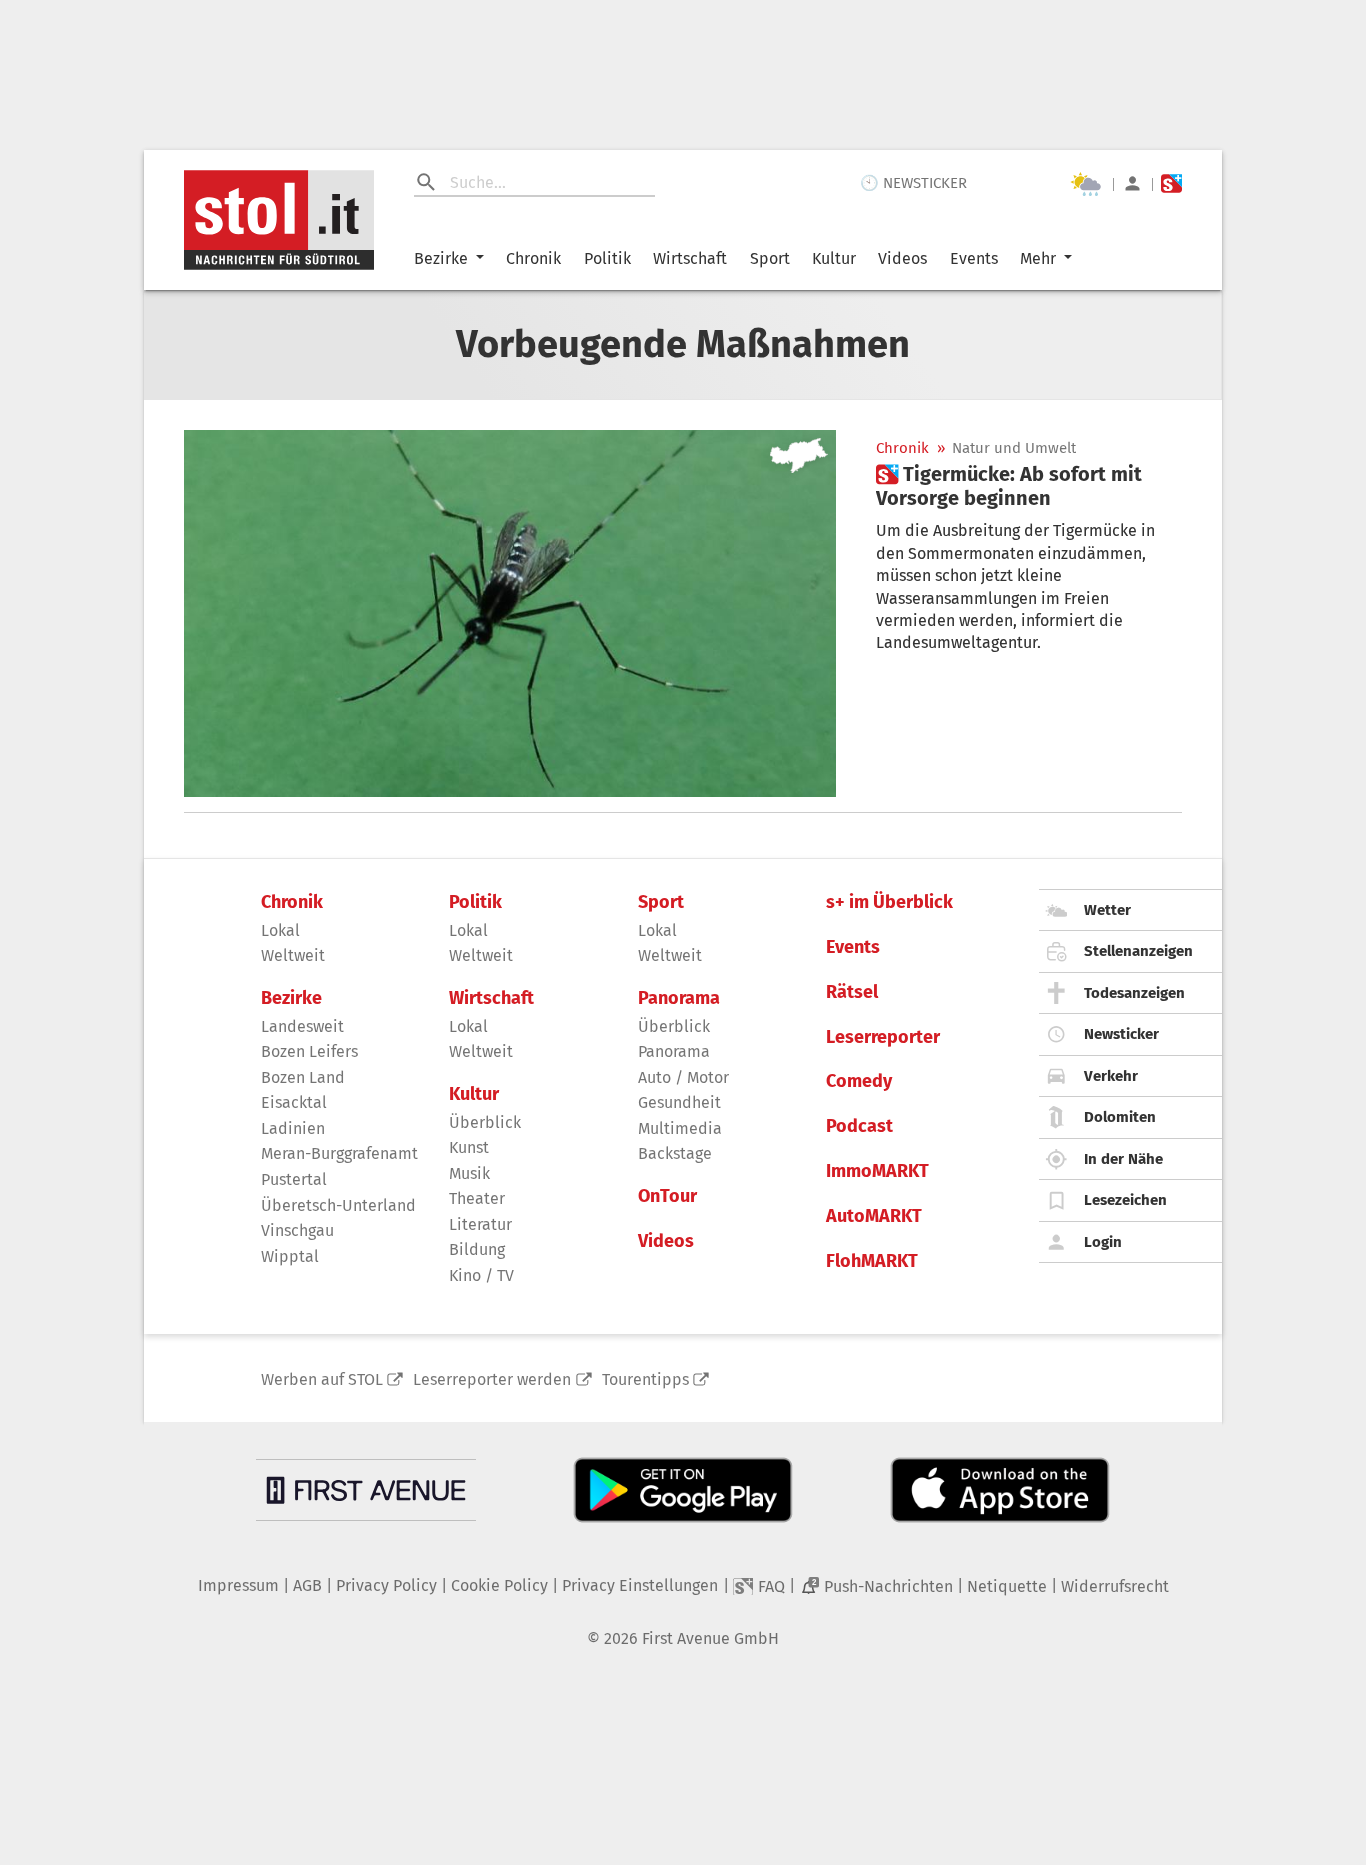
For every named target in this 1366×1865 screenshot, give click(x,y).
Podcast (859, 1126)
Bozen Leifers (309, 1051)
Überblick (485, 1122)
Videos (902, 258)
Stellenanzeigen (1138, 951)
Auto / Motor (683, 1077)
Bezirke (441, 258)
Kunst (469, 1147)
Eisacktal (294, 1102)
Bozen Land (303, 1077)
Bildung (477, 1249)
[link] (1029, 486)
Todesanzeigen (1134, 993)
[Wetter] (1086, 184)
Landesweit (302, 1026)
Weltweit (293, 955)
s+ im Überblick (889, 902)
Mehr (1038, 258)
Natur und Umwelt (1014, 448)
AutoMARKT (874, 1216)
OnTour (667, 1196)
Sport (770, 258)
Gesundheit (679, 1102)
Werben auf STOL (322, 1379)
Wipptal (290, 1256)
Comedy (859, 1081)
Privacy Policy (386, 1585)
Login (1103, 1242)
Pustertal (294, 1179)
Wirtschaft (690, 258)
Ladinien (293, 1128)
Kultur (834, 258)
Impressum (238, 1585)
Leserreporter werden (492, 1379)
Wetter (1107, 910)
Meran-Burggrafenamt (339, 1153)
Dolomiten (1120, 1117)
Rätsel (852, 992)
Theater (477, 1198)
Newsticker (1121, 1034)
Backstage (675, 1153)
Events (974, 258)
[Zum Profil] (1132, 183)
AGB (307, 1585)
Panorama (679, 998)
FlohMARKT (872, 1261)
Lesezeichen (1125, 1200)
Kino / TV (481, 1275)
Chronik (533, 258)
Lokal (280, 930)
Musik (469, 1173)
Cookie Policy (499, 1585)
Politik (607, 258)
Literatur (480, 1224)
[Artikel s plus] (510, 613)
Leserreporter (883, 1037)
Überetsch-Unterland (338, 1205)
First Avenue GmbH (710, 1638)
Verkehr (1111, 1076)
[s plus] (1171, 183)
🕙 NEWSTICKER (913, 183)
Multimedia (680, 1128)
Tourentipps (645, 1379)
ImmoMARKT (877, 1171)
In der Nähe (1123, 1159)
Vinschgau (297, 1230)
